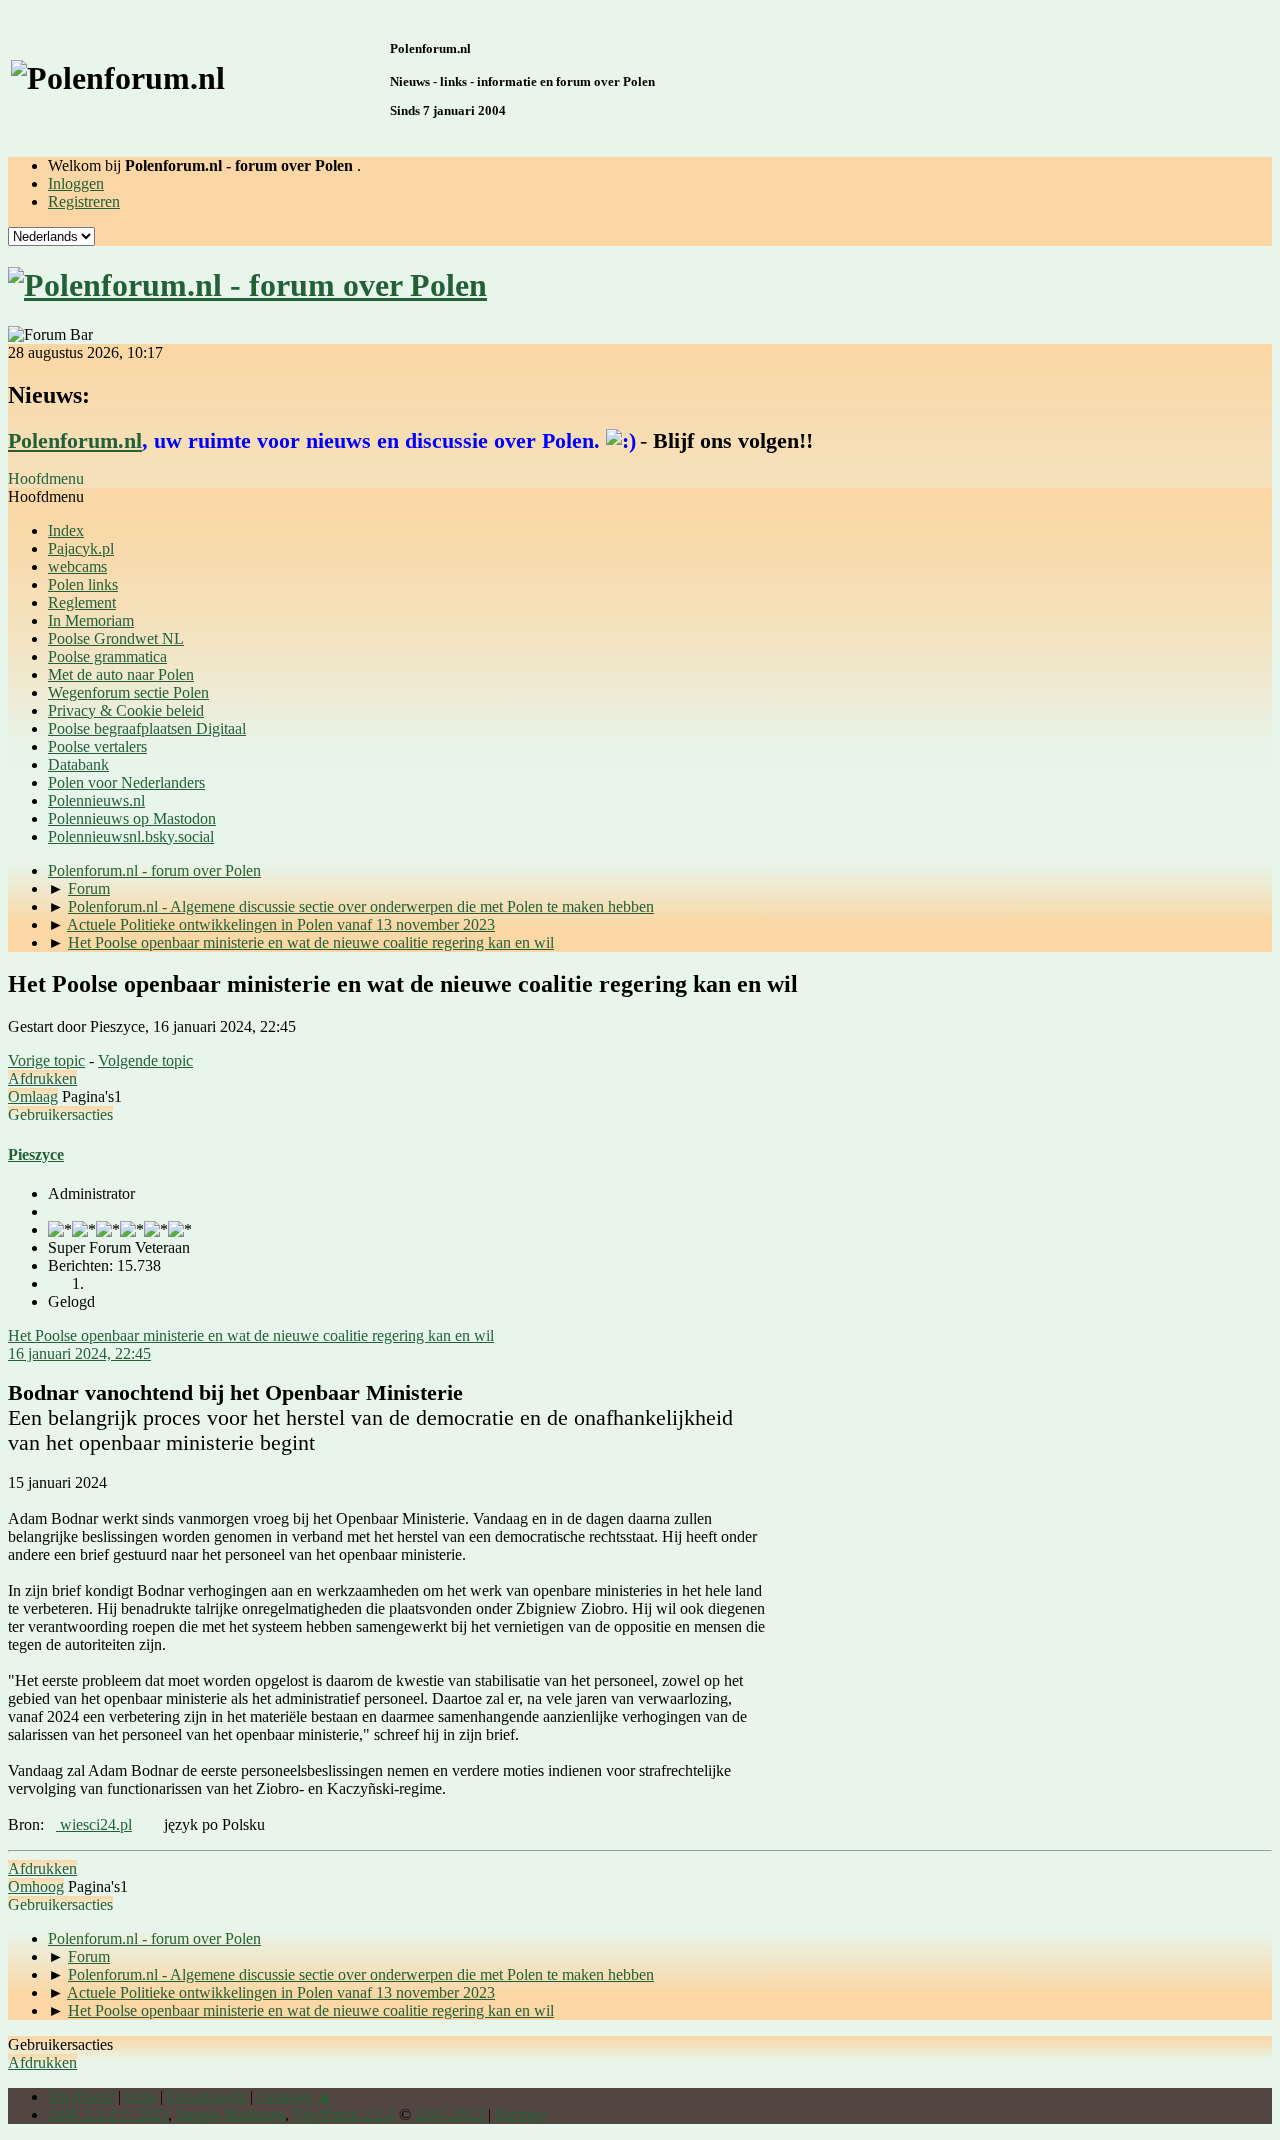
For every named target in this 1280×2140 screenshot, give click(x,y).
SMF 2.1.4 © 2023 (108, 2114)
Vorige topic (46, 1060)
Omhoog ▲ (295, 2096)
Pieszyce (36, 1154)
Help (140, 2096)
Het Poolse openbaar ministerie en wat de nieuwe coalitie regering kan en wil (251, 1335)
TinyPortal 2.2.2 (344, 2114)
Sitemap (520, 2114)
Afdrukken (42, 1078)
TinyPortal (81, 2096)
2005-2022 (449, 2114)
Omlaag (33, 1096)
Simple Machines (230, 2114)
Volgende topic (145, 1060)
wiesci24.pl (94, 1824)
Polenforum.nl (75, 441)
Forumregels (206, 2096)
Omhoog (36, 1886)
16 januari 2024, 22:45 (79, 1353)
